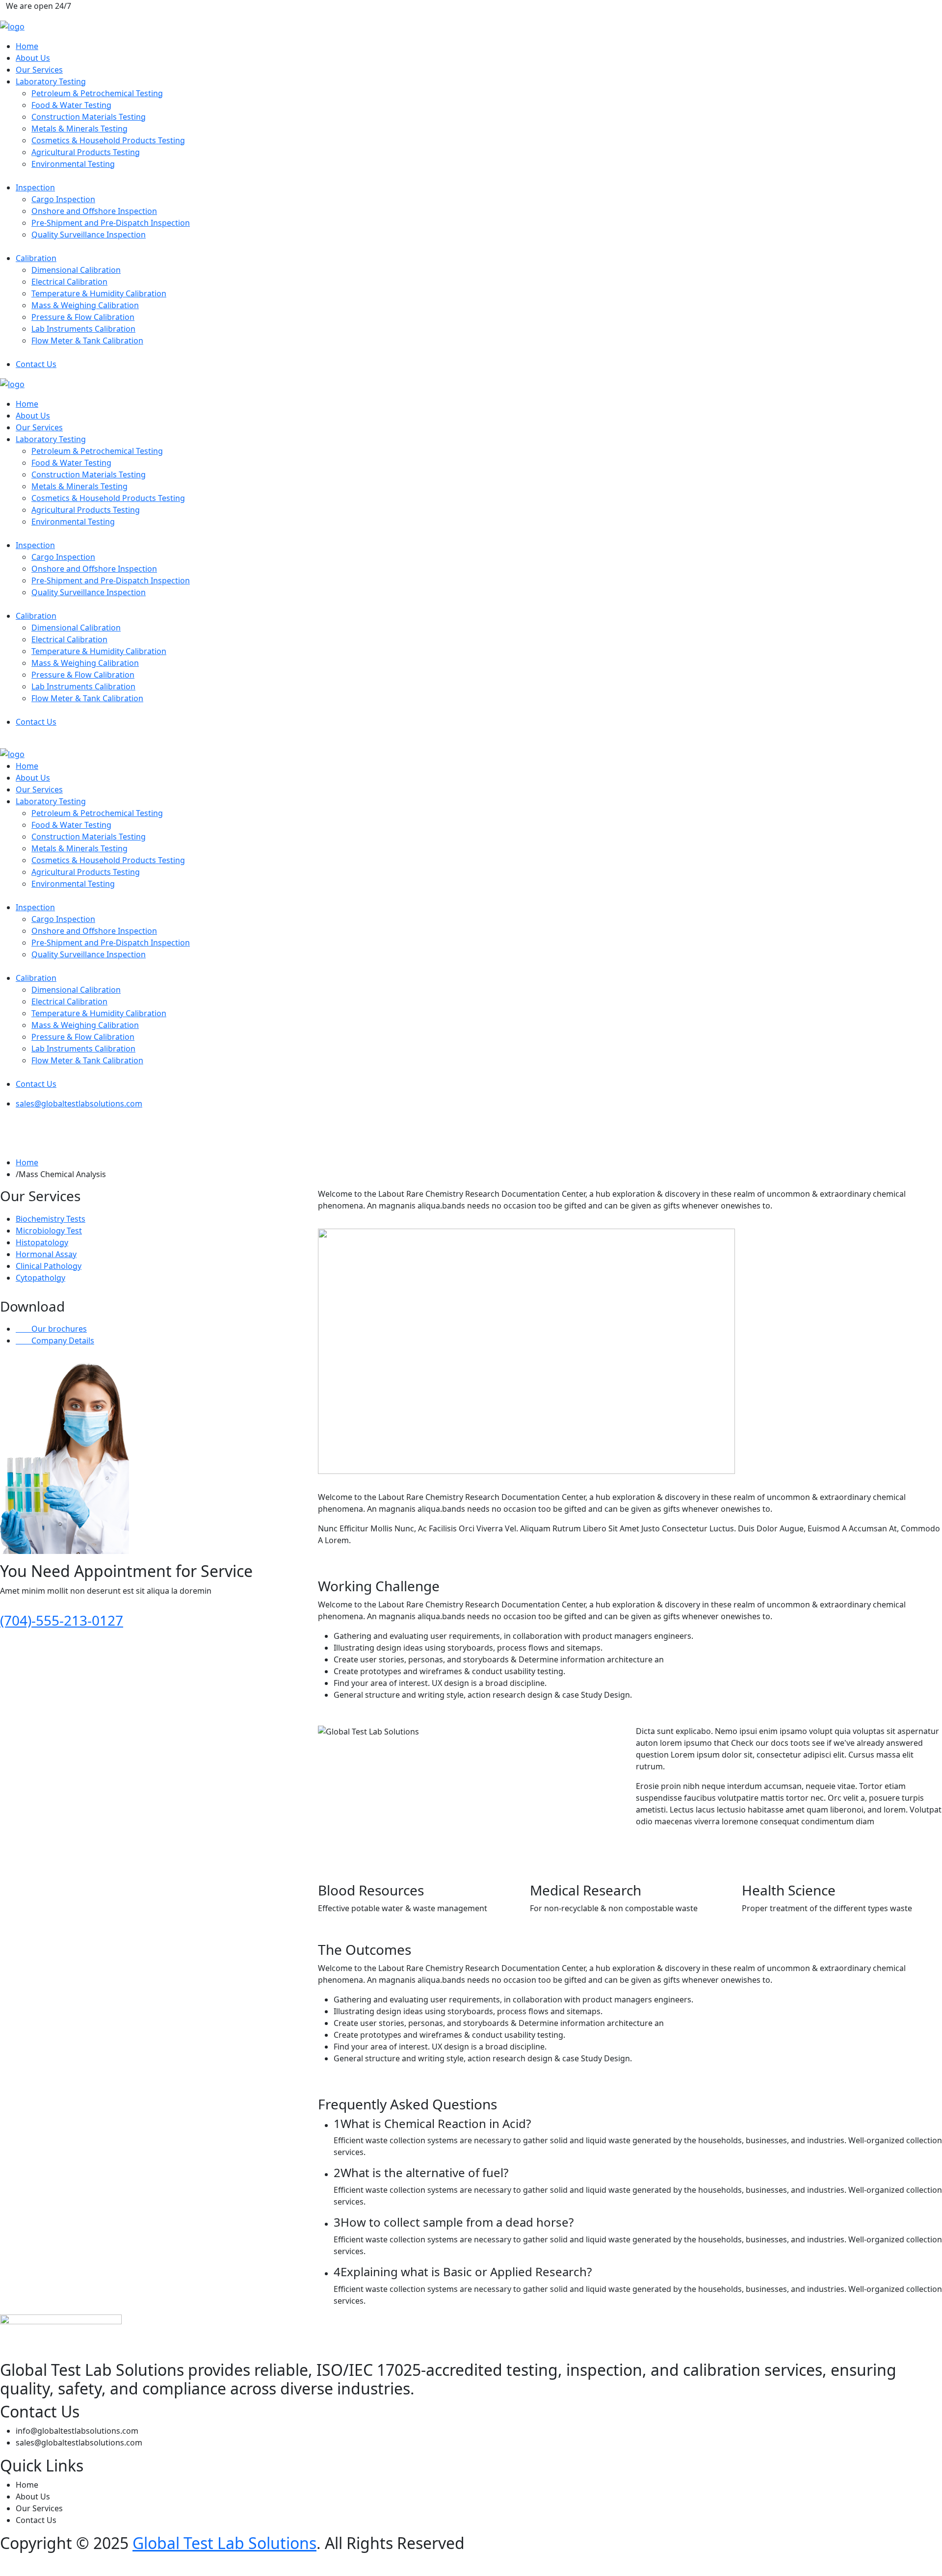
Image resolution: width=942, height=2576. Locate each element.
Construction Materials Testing (89, 117)
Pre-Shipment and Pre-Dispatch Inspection (111, 223)
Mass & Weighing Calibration (85, 305)
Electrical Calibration (69, 282)
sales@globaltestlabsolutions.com (79, 1104)
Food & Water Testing (71, 105)
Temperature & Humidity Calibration (99, 293)
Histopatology (42, 1242)
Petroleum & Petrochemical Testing (97, 93)
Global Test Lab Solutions (224, 2543)
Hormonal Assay (46, 1254)
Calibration (36, 258)
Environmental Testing (73, 164)
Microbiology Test (49, 1231)
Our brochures (58, 1329)
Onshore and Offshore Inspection (94, 211)
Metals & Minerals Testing (79, 129)
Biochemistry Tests (51, 1219)
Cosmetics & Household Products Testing (108, 140)
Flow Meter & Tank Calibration (87, 341)
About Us (33, 58)
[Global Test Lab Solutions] (12, 26)
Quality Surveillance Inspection (89, 235)
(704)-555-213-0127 (62, 1620)
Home (27, 46)
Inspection (35, 187)
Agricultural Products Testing (86, 152)
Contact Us (36, 364)
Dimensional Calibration (76, 270)
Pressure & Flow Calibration (83, 317)
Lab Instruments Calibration (83, 329)
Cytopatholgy (40, 1278)
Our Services (39, 70)
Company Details (62, 1341)
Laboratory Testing (51, 81)
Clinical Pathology (49, 1266)
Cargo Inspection (63, 199)
